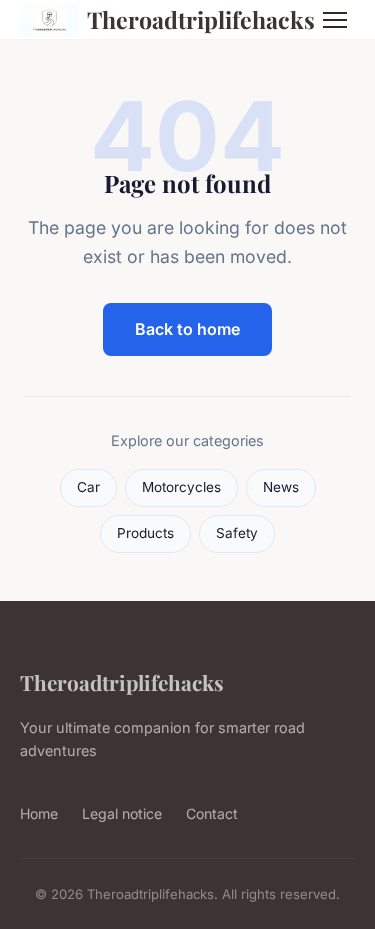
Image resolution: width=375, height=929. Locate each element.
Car (88, 487)
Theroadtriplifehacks (189, 19)
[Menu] (335, 20)
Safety (237, 533)
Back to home (187, 329)
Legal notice (122, 813)
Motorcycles (181, 487)
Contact (212, 813)
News (281, 487)
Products (145, 533)
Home (39, 813)
